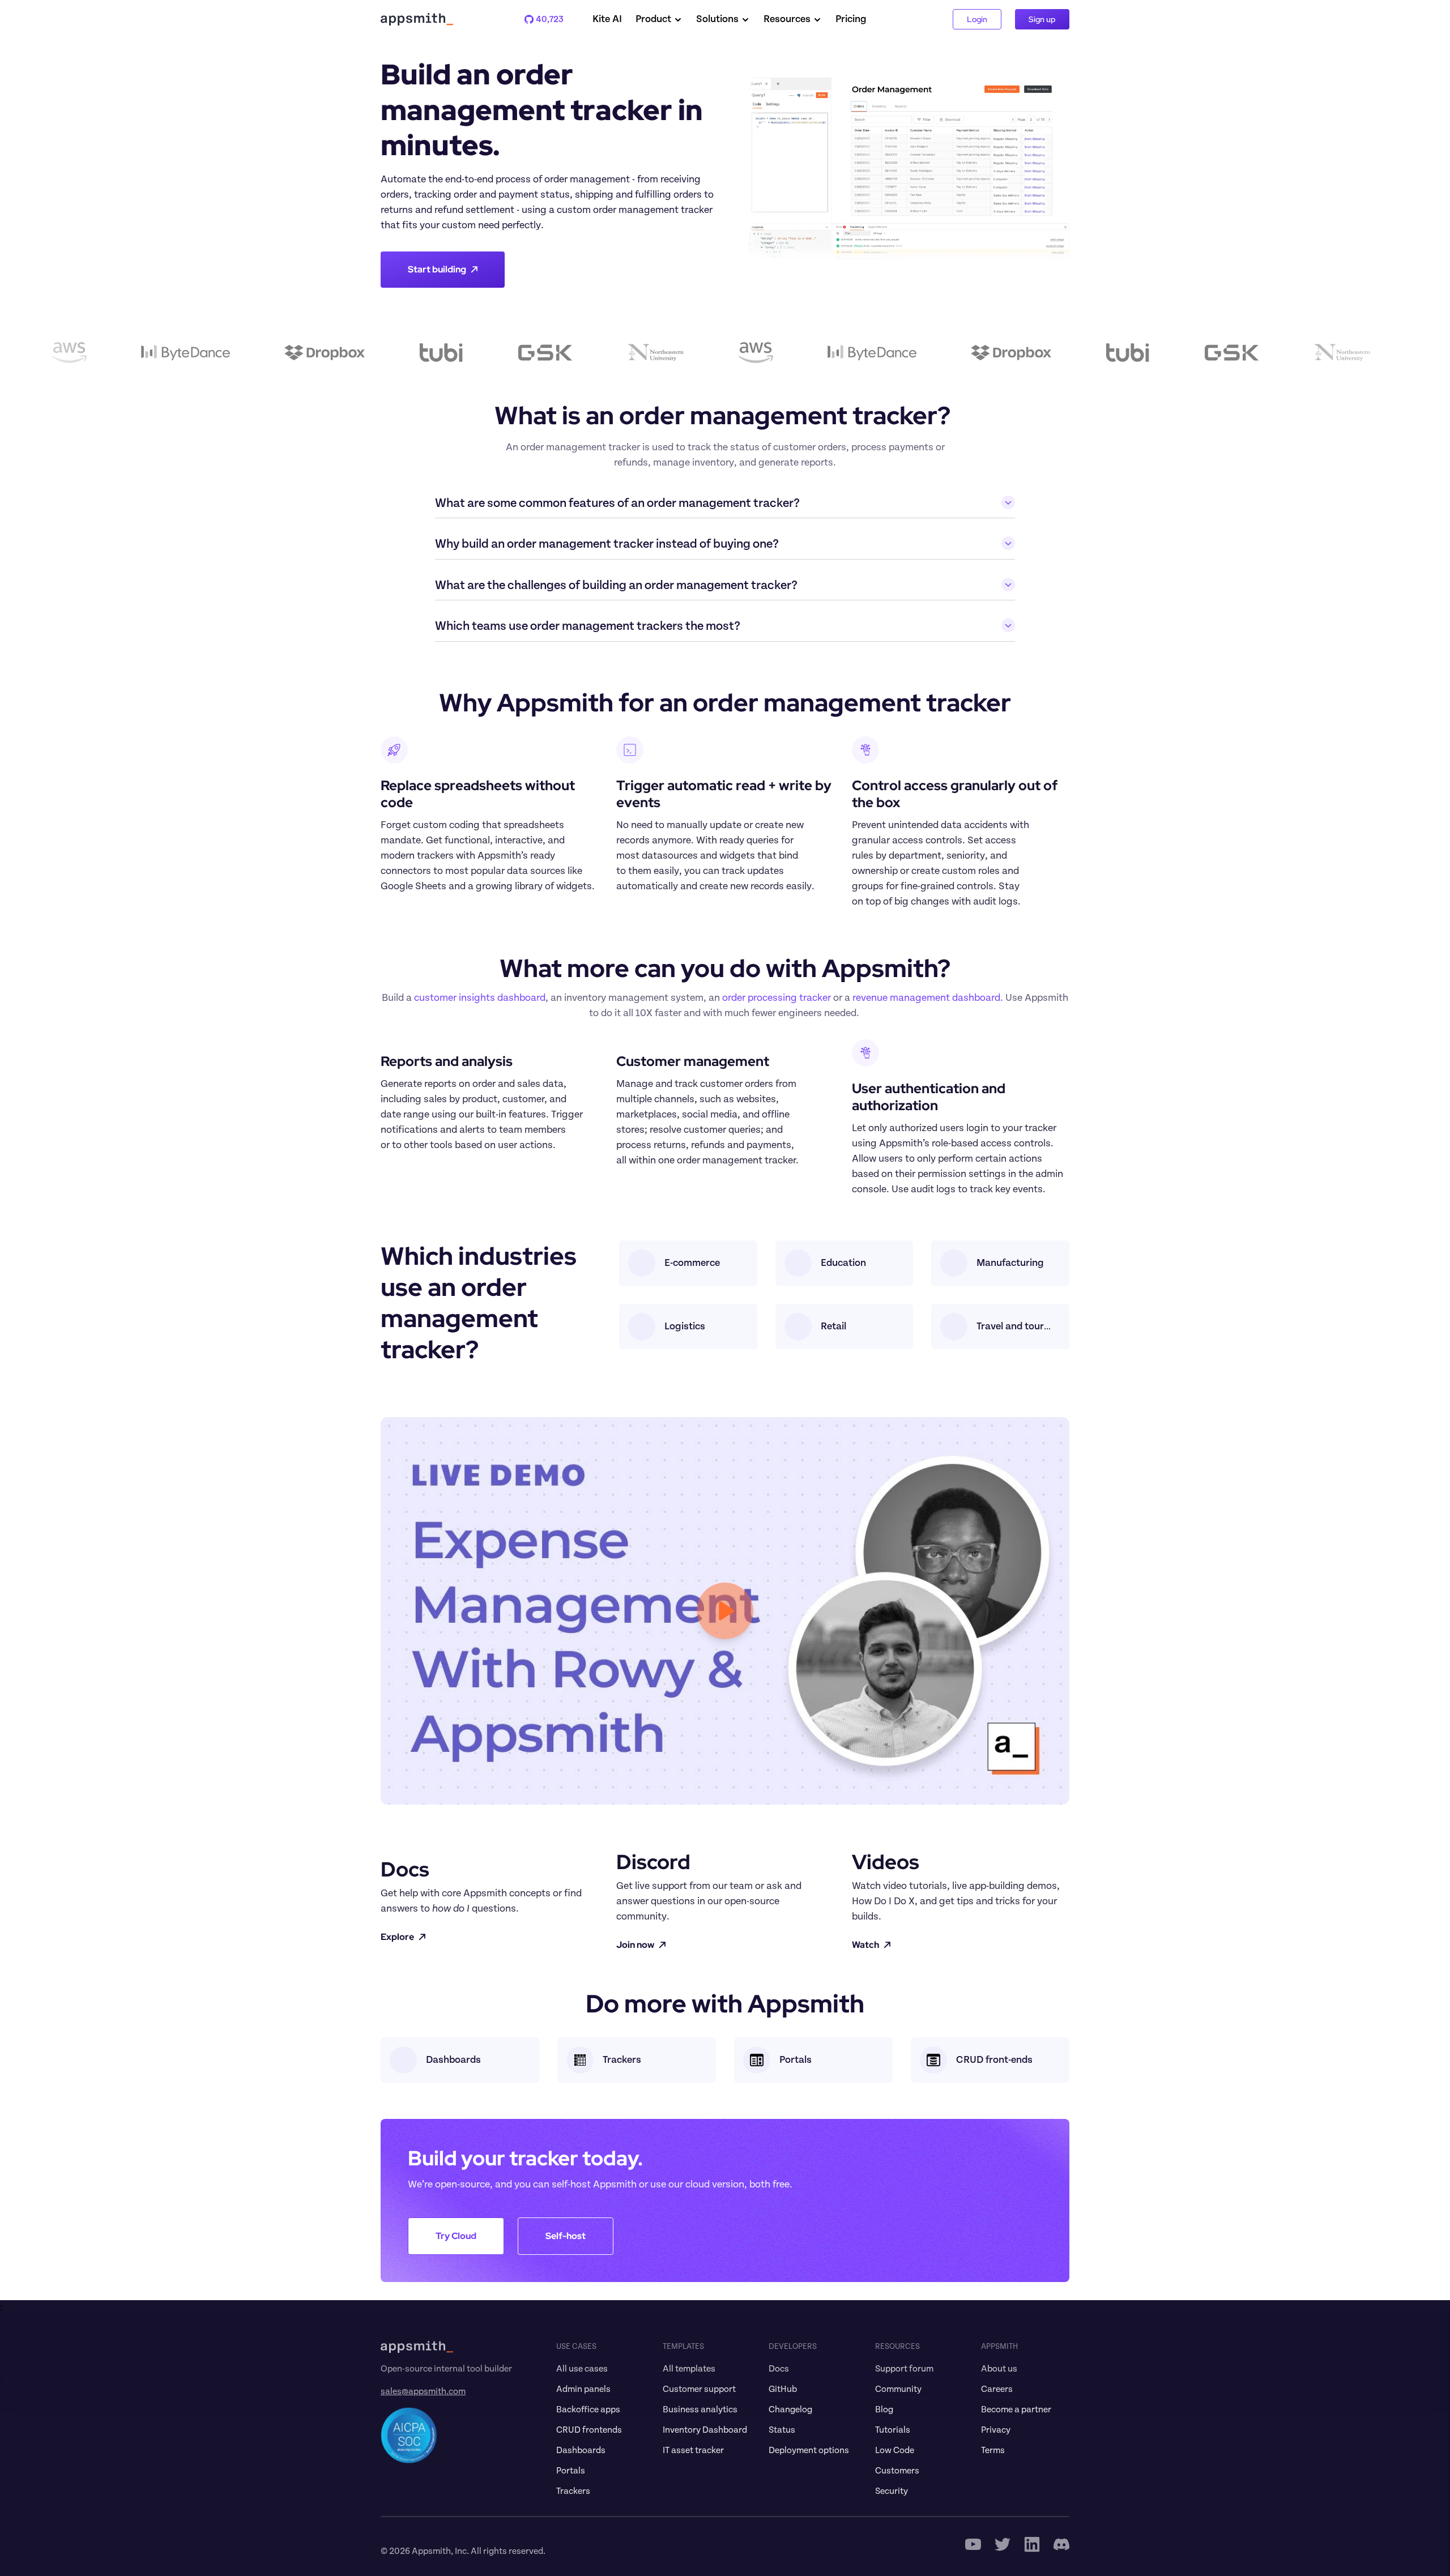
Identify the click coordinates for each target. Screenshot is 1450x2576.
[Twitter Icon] (1003, 2544)
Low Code (895, 2450)
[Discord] (1061, 2544)
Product (653, 19)
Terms (993, 2450)
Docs (779, 2369)
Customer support (699, 2389)
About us (999, 2369)
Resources (787, 19)
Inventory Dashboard (705, 2430)
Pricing (851, 19)
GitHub (783, 2389)
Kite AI (607, 19)
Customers (897, 2471)
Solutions (717, 19)
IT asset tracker (693, 2450)
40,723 (544, 19)
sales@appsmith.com (423, 2391)
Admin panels (583, 2389)
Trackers (573, 2491)
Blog (884, 2409)
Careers (997, 2389)
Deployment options (809, 2450)
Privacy (996, 2430)
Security (892, 2491)
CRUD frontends (589, 2430)
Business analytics (700, 2409)
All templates (689, 2369)
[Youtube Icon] (973, 2544)
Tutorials (893, 2430)
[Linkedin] (1032, 2544)
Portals (571, 2471)
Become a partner (1016, 2409)
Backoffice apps (588, 2409)
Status (782, 2430)
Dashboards (581, 2450)
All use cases (582, 2369)
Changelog (790, 2409)
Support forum (904, 2369)
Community (898, 2389)
